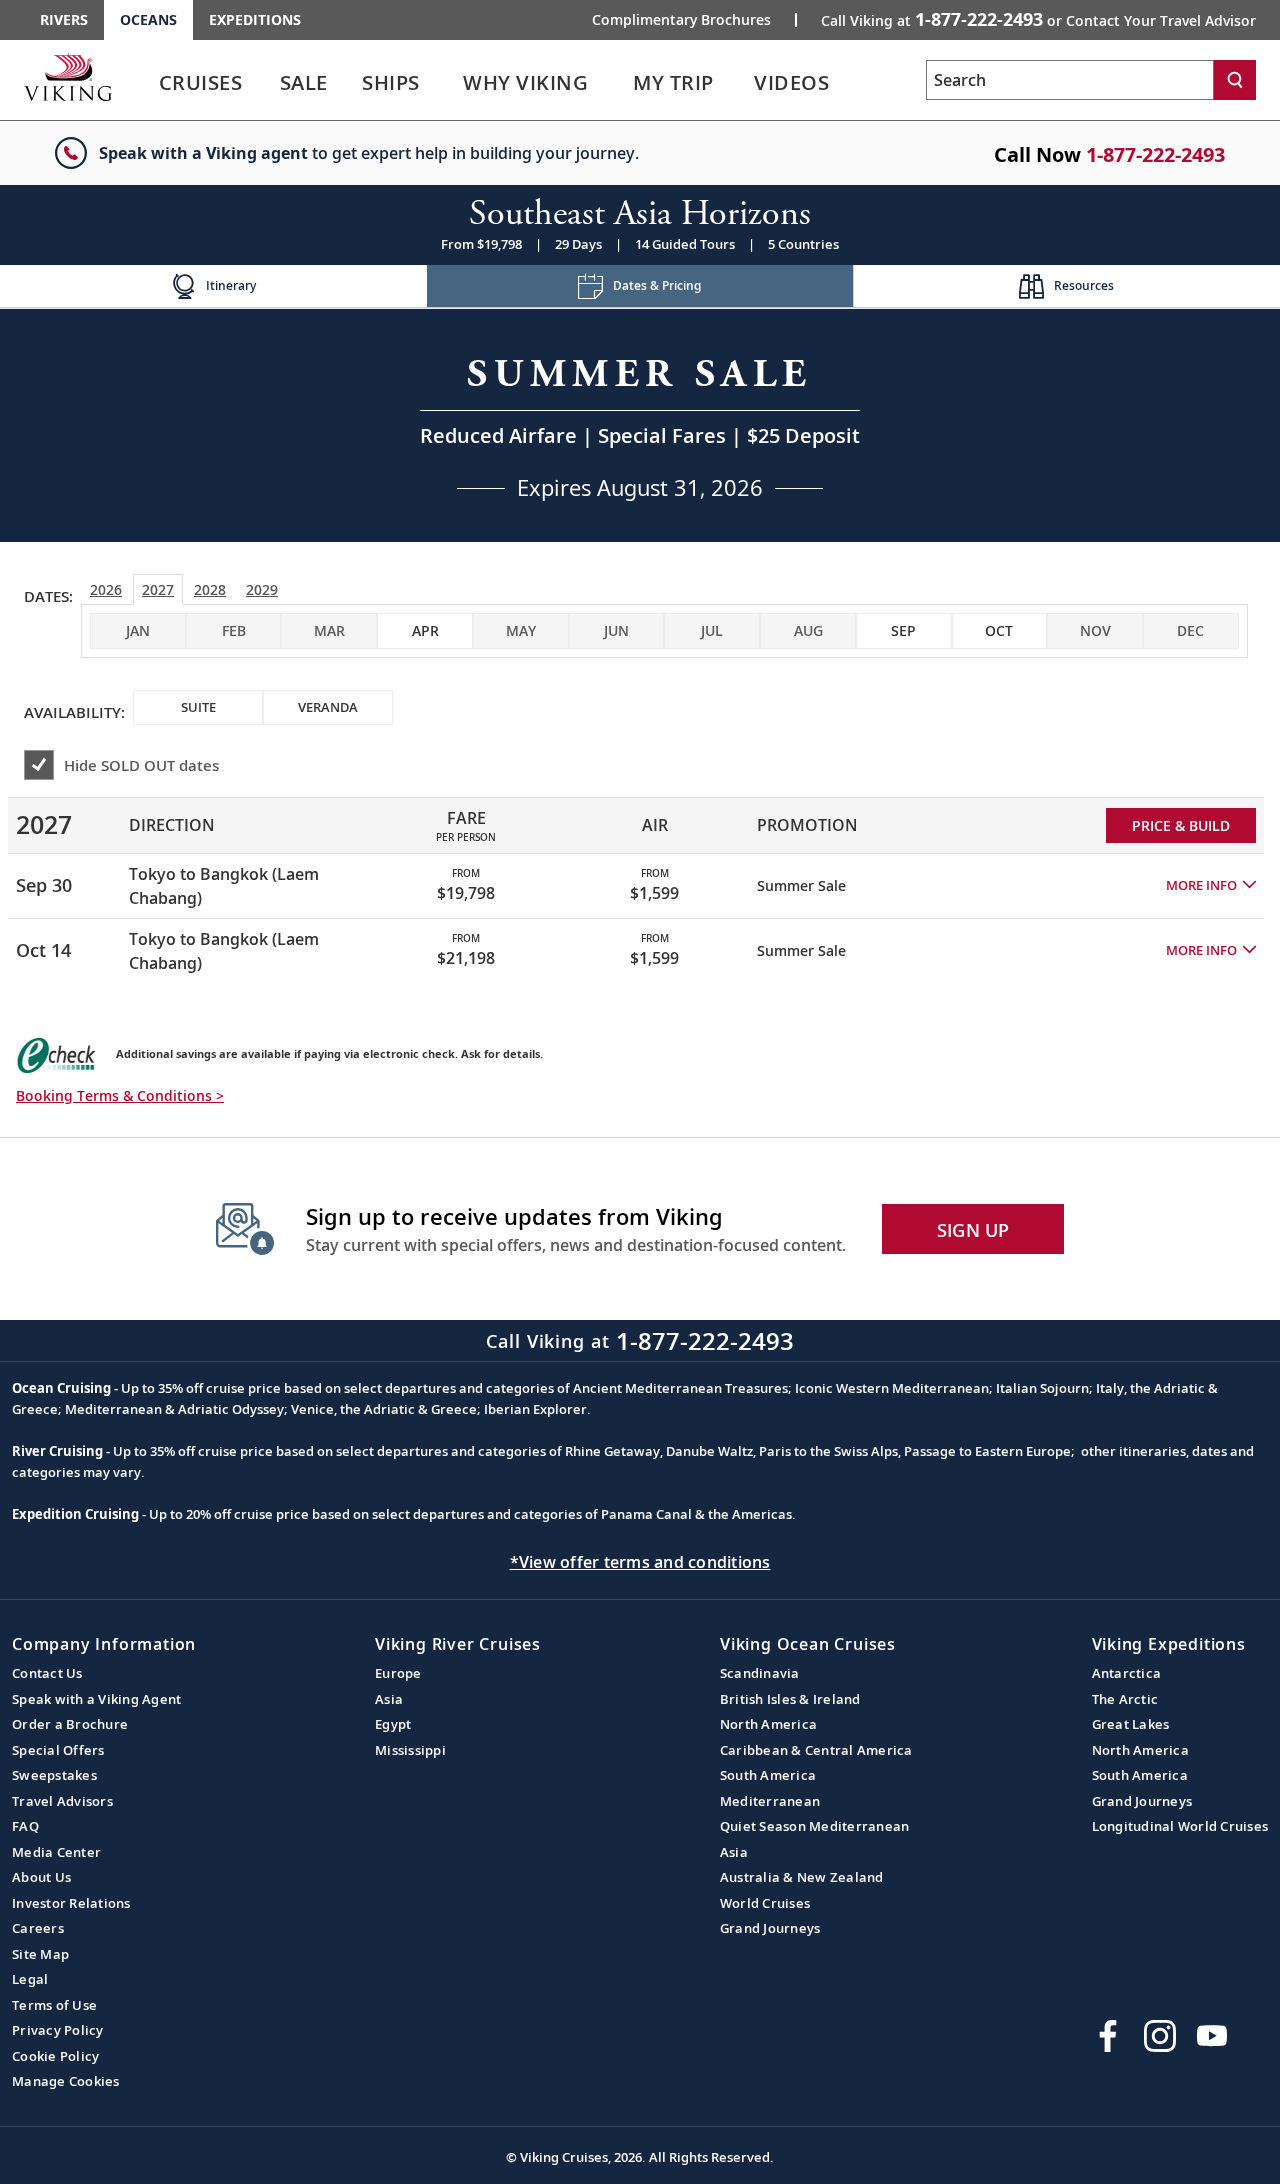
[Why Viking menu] (618, 83)
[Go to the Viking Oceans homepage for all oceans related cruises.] (68, 77)
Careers (38, 1928)
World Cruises (765, 1903)
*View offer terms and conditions (640, 1562)
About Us (41, 1877)
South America (768, 1775)
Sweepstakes (54, 1775)
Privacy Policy (58, 2030)
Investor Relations (71, 1903)
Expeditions (255, 19)
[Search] (1235, 80)
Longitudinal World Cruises (1180, 1826)
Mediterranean (770, 1801)
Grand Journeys (770, 1928)
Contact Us (47, 1673)
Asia (389, 1699)
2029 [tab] (262, 589)
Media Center (56, 1852)
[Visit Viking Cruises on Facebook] (1108, 2036)
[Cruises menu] (268, 83)
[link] (200, 87)
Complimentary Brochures (681, 20)
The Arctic (1125, 1699)
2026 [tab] (106, 589)
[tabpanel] (640, 881)
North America (768, 1724)
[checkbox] (425, 631)
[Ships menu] (443, 83)
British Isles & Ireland (790, 1699)
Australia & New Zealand (802, 1877)
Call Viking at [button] (1038, 19)
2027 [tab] (158, 589)
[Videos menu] (854, 83)
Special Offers (58, 1750)
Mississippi (410, 1750)
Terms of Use (54, 2005)
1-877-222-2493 (1155, 154)
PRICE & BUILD (1181, 825)
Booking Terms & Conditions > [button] (120, 1095)
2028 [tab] (210, 589)
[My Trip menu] (739, 83)
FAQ (25, 1826)
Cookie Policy (55, 2056)
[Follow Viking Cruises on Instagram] (1160, 2036)
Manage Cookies (66, 2081)
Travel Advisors (62, 1801)
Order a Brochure (70, 1724)
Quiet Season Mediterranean (815, 1826)
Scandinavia (760, 1673)
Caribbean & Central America (816, 1750)
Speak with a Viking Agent (96, 1699)
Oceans (148, 19)
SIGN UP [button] (973, 1230)
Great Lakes (1131, 1724)
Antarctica (1127, 1673)
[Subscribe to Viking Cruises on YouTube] (1212, 2036)
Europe (398, 1673)
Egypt (393, 1724)
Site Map (40, 1954)
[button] (1211, 886)
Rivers (64, 19)
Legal (30, 1979)
